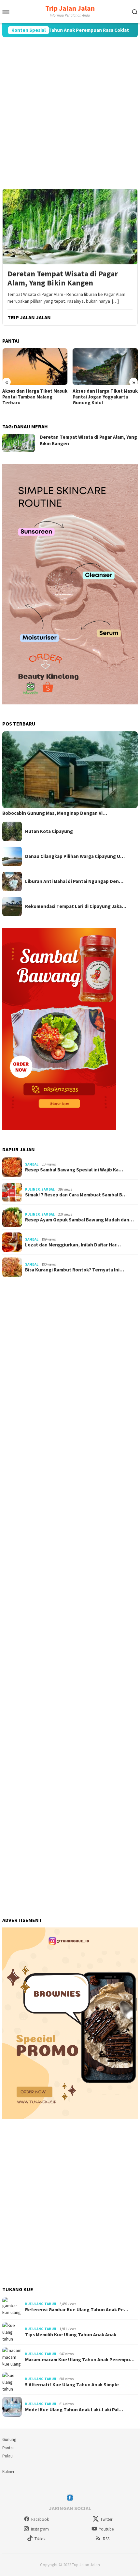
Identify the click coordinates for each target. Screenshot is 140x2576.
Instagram (40, 2529)
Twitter (106, 2519)
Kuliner (32, 1189)
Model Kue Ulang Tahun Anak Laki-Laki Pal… (74, 2410)
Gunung (9, 2439)
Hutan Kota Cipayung (49, 831)
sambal (32, 1164)
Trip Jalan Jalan (70, 8)
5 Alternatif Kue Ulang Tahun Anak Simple (72, 2385)
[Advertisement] (70, 113)
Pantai (8, 2448)
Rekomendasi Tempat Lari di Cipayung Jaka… (76, 906)
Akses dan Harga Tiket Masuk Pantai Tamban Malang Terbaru (35, 397)
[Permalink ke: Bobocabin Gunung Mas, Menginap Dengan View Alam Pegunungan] (70, 770)
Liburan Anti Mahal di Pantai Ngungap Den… (74, 881)
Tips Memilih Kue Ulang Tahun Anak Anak (71, 2335)
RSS (106, 2539)
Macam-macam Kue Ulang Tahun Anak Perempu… (80, 2360)
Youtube (106, 2529)
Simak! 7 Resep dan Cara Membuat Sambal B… (76, 1195)
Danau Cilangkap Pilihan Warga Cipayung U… (75, 856)
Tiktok (40, 2539)
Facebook (40, 2519)
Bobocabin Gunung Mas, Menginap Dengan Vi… (55, 813)
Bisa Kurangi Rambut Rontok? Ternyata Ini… (75, 1270)
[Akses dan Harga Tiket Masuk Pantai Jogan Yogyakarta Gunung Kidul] (105, 366)
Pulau (7, 2456)
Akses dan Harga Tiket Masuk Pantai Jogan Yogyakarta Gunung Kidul (105, 397)
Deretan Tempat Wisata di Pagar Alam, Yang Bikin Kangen (63, 279)
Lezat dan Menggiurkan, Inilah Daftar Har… (73, 1245)
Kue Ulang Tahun (41, 2304)
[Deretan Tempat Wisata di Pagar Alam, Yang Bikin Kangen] (70, 227)
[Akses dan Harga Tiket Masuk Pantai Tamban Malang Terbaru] (35, 366)
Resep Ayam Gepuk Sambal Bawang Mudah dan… (79, 1220)
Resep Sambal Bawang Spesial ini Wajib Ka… (74, 1170)
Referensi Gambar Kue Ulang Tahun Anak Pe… (77, 2310)
